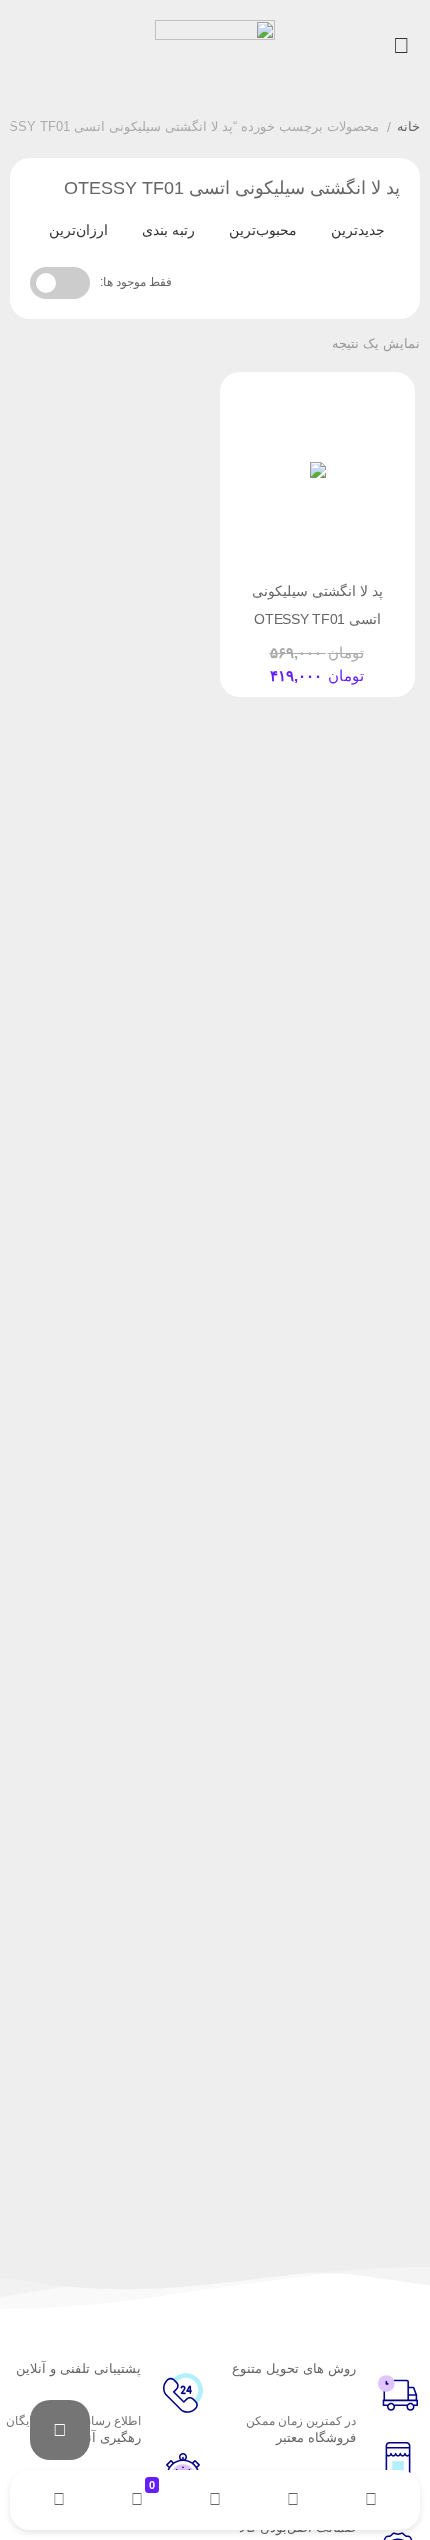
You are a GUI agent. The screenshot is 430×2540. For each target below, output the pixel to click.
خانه (408, 126)
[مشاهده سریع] (337, 646)
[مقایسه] (299, 646)
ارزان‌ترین (78, 230)
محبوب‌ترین (263, 230)
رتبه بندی (168, 230)
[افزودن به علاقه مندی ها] (261, 646)
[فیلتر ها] (60, 2430)
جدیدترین (358, 230)
